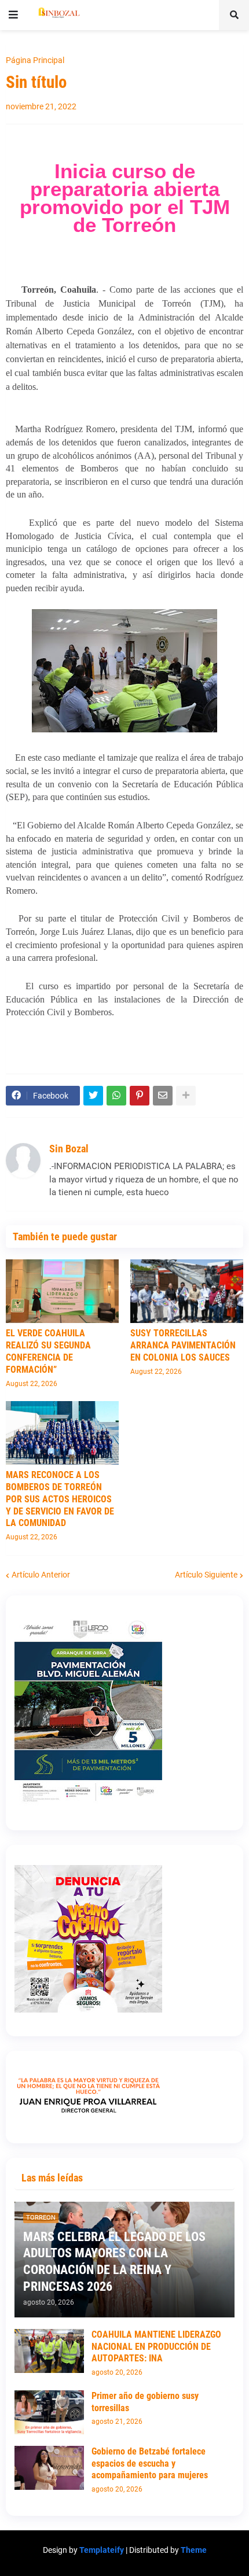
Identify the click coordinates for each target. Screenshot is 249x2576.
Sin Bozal (69, 1149)
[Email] (163, 1096)
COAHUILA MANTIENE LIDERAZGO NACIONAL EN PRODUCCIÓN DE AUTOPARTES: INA (156, 2347)
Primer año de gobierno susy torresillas (145, 2402)
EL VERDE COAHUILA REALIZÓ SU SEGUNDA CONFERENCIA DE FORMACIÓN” (48, 1351)
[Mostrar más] (186, 1096)
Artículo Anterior (41, 1575)
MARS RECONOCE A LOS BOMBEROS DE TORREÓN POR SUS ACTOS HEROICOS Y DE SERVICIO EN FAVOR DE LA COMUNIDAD (60, 1499)
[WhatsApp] (116, 1096)
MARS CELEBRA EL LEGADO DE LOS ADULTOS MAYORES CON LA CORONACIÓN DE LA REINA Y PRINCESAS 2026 (114, 2262)
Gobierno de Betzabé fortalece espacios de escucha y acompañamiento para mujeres (150, 2463)
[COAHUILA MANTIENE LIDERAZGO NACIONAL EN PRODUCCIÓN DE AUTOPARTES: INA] (49, 2351)
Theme (194, 2550)
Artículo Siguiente (206, 1575)
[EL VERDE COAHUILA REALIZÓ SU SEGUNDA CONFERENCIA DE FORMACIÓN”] (62, 1291)
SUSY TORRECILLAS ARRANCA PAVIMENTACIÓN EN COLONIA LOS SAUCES (183, 1345)
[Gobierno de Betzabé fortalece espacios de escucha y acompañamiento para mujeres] (49, 2468)
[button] (13, 15)
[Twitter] (93, 1096)
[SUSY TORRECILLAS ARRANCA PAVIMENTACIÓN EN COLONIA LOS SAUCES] (187, 1291)
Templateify (102, 2550)
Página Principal (35, 60)
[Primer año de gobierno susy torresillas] (49, 2412)
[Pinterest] (140, 1096)
